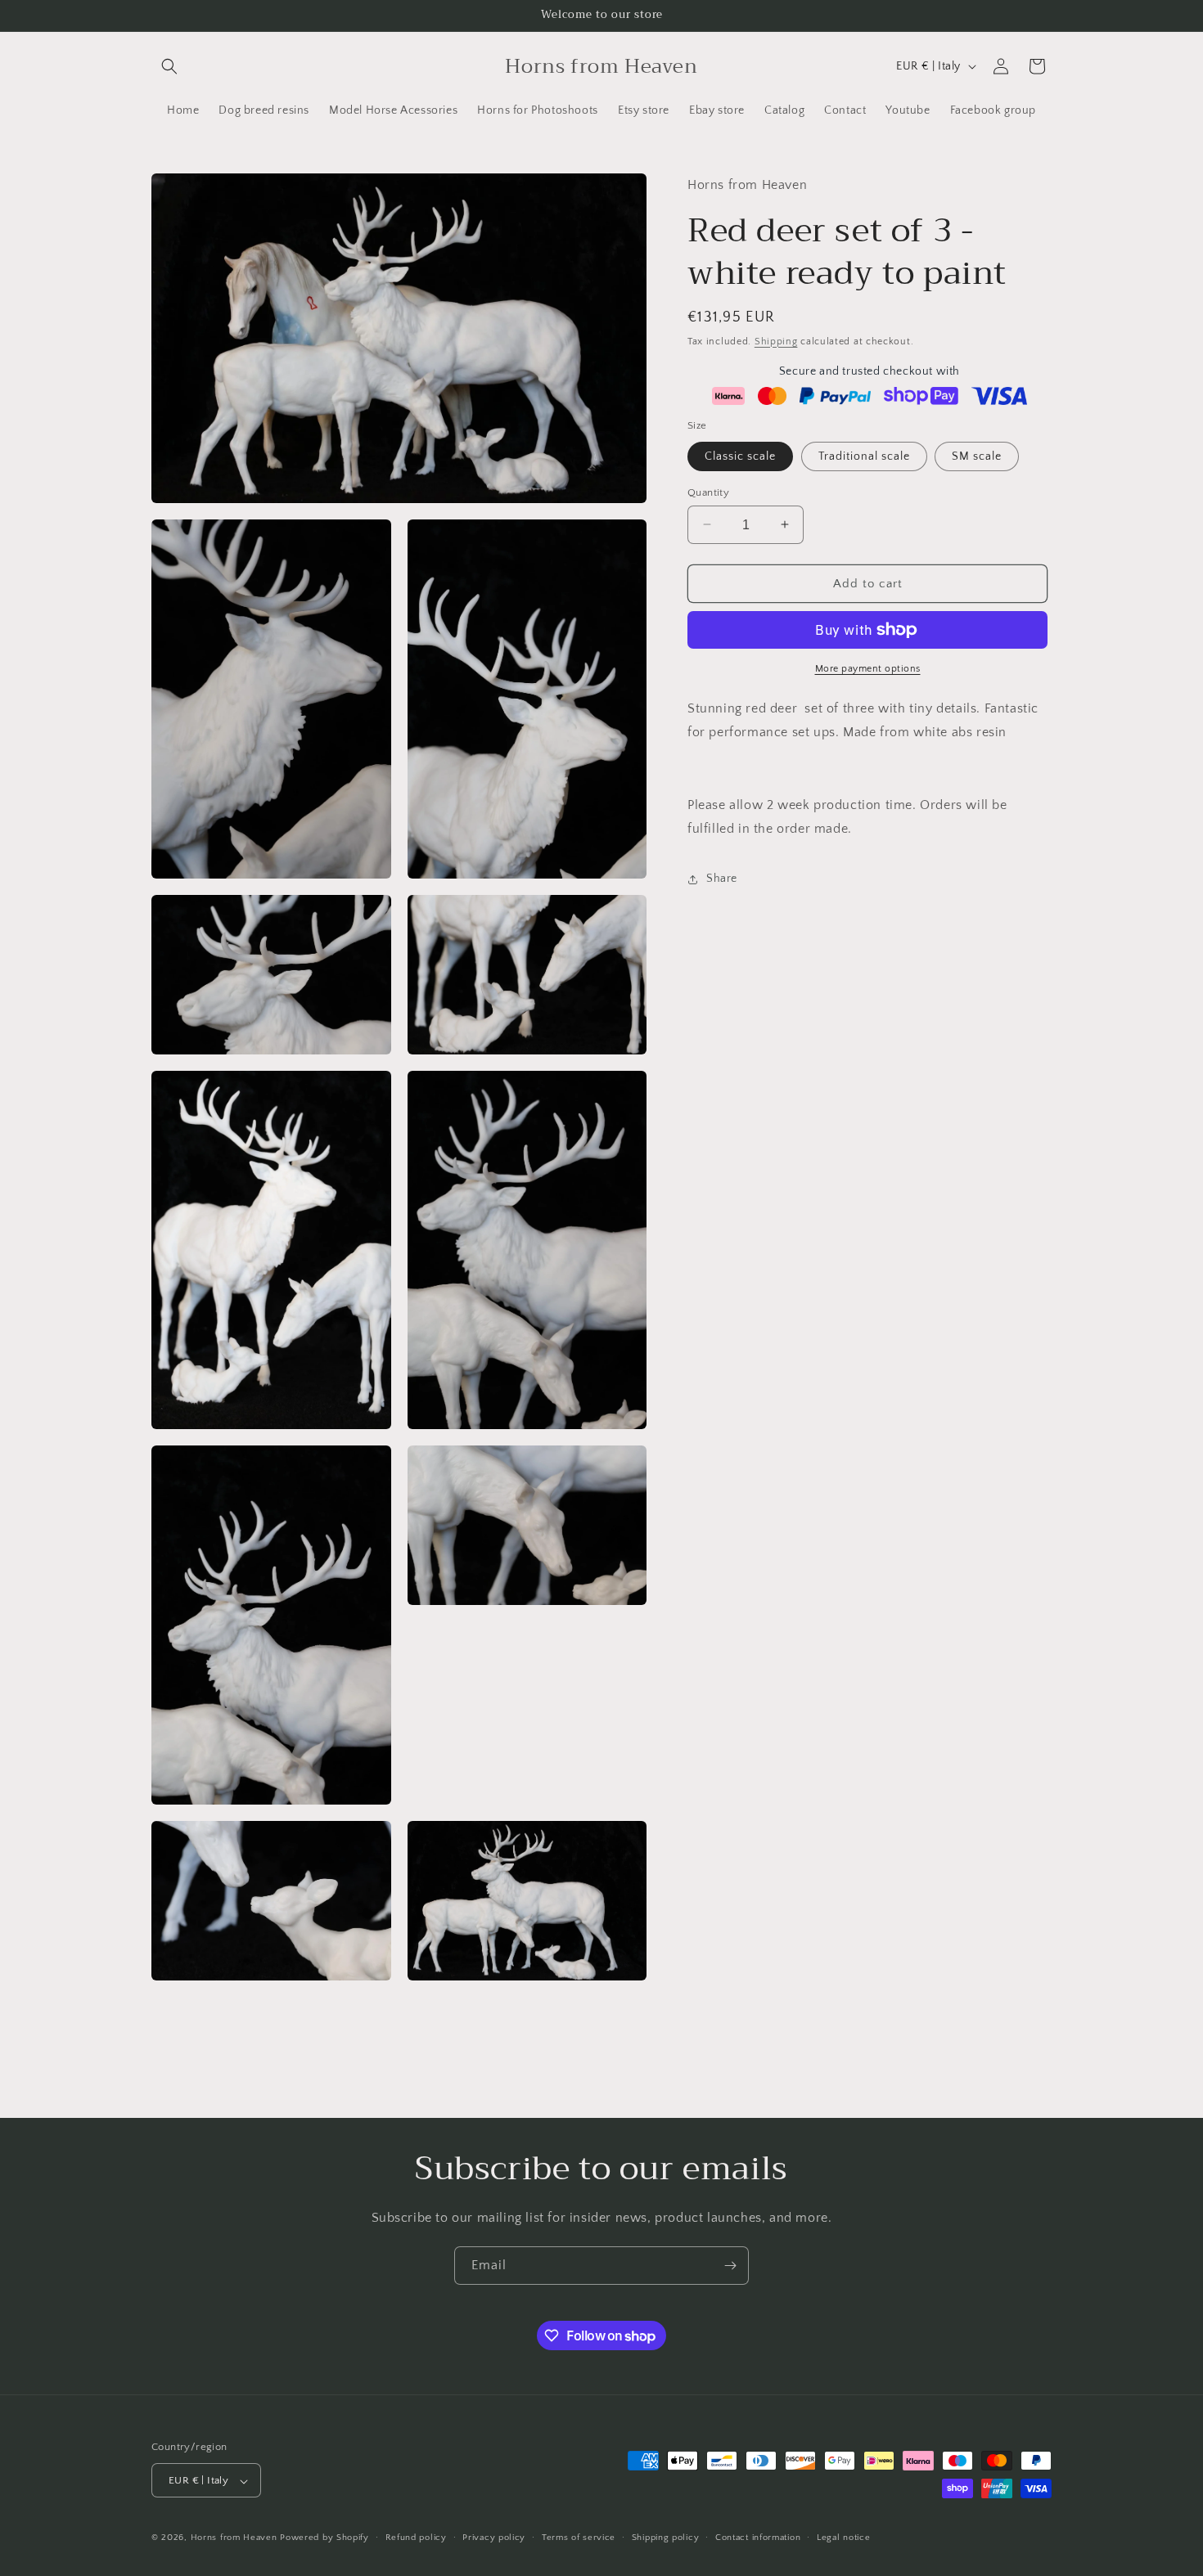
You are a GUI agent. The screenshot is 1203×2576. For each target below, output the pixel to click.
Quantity (708, 492)
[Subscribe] (730, 2266)
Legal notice (843, 2538)
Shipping (776, 341)
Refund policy (416, 2538)
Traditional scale (864, 456)
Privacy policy (494, 2538)
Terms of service (579, 2538)
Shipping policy (666, 2538)
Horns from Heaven (234, 2538)
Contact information (758, 2538)
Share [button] (722, 879)
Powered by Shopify (324, 2538)
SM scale (977, 456)
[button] (169, 66)
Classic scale (740, 456)
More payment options (868, 669)
